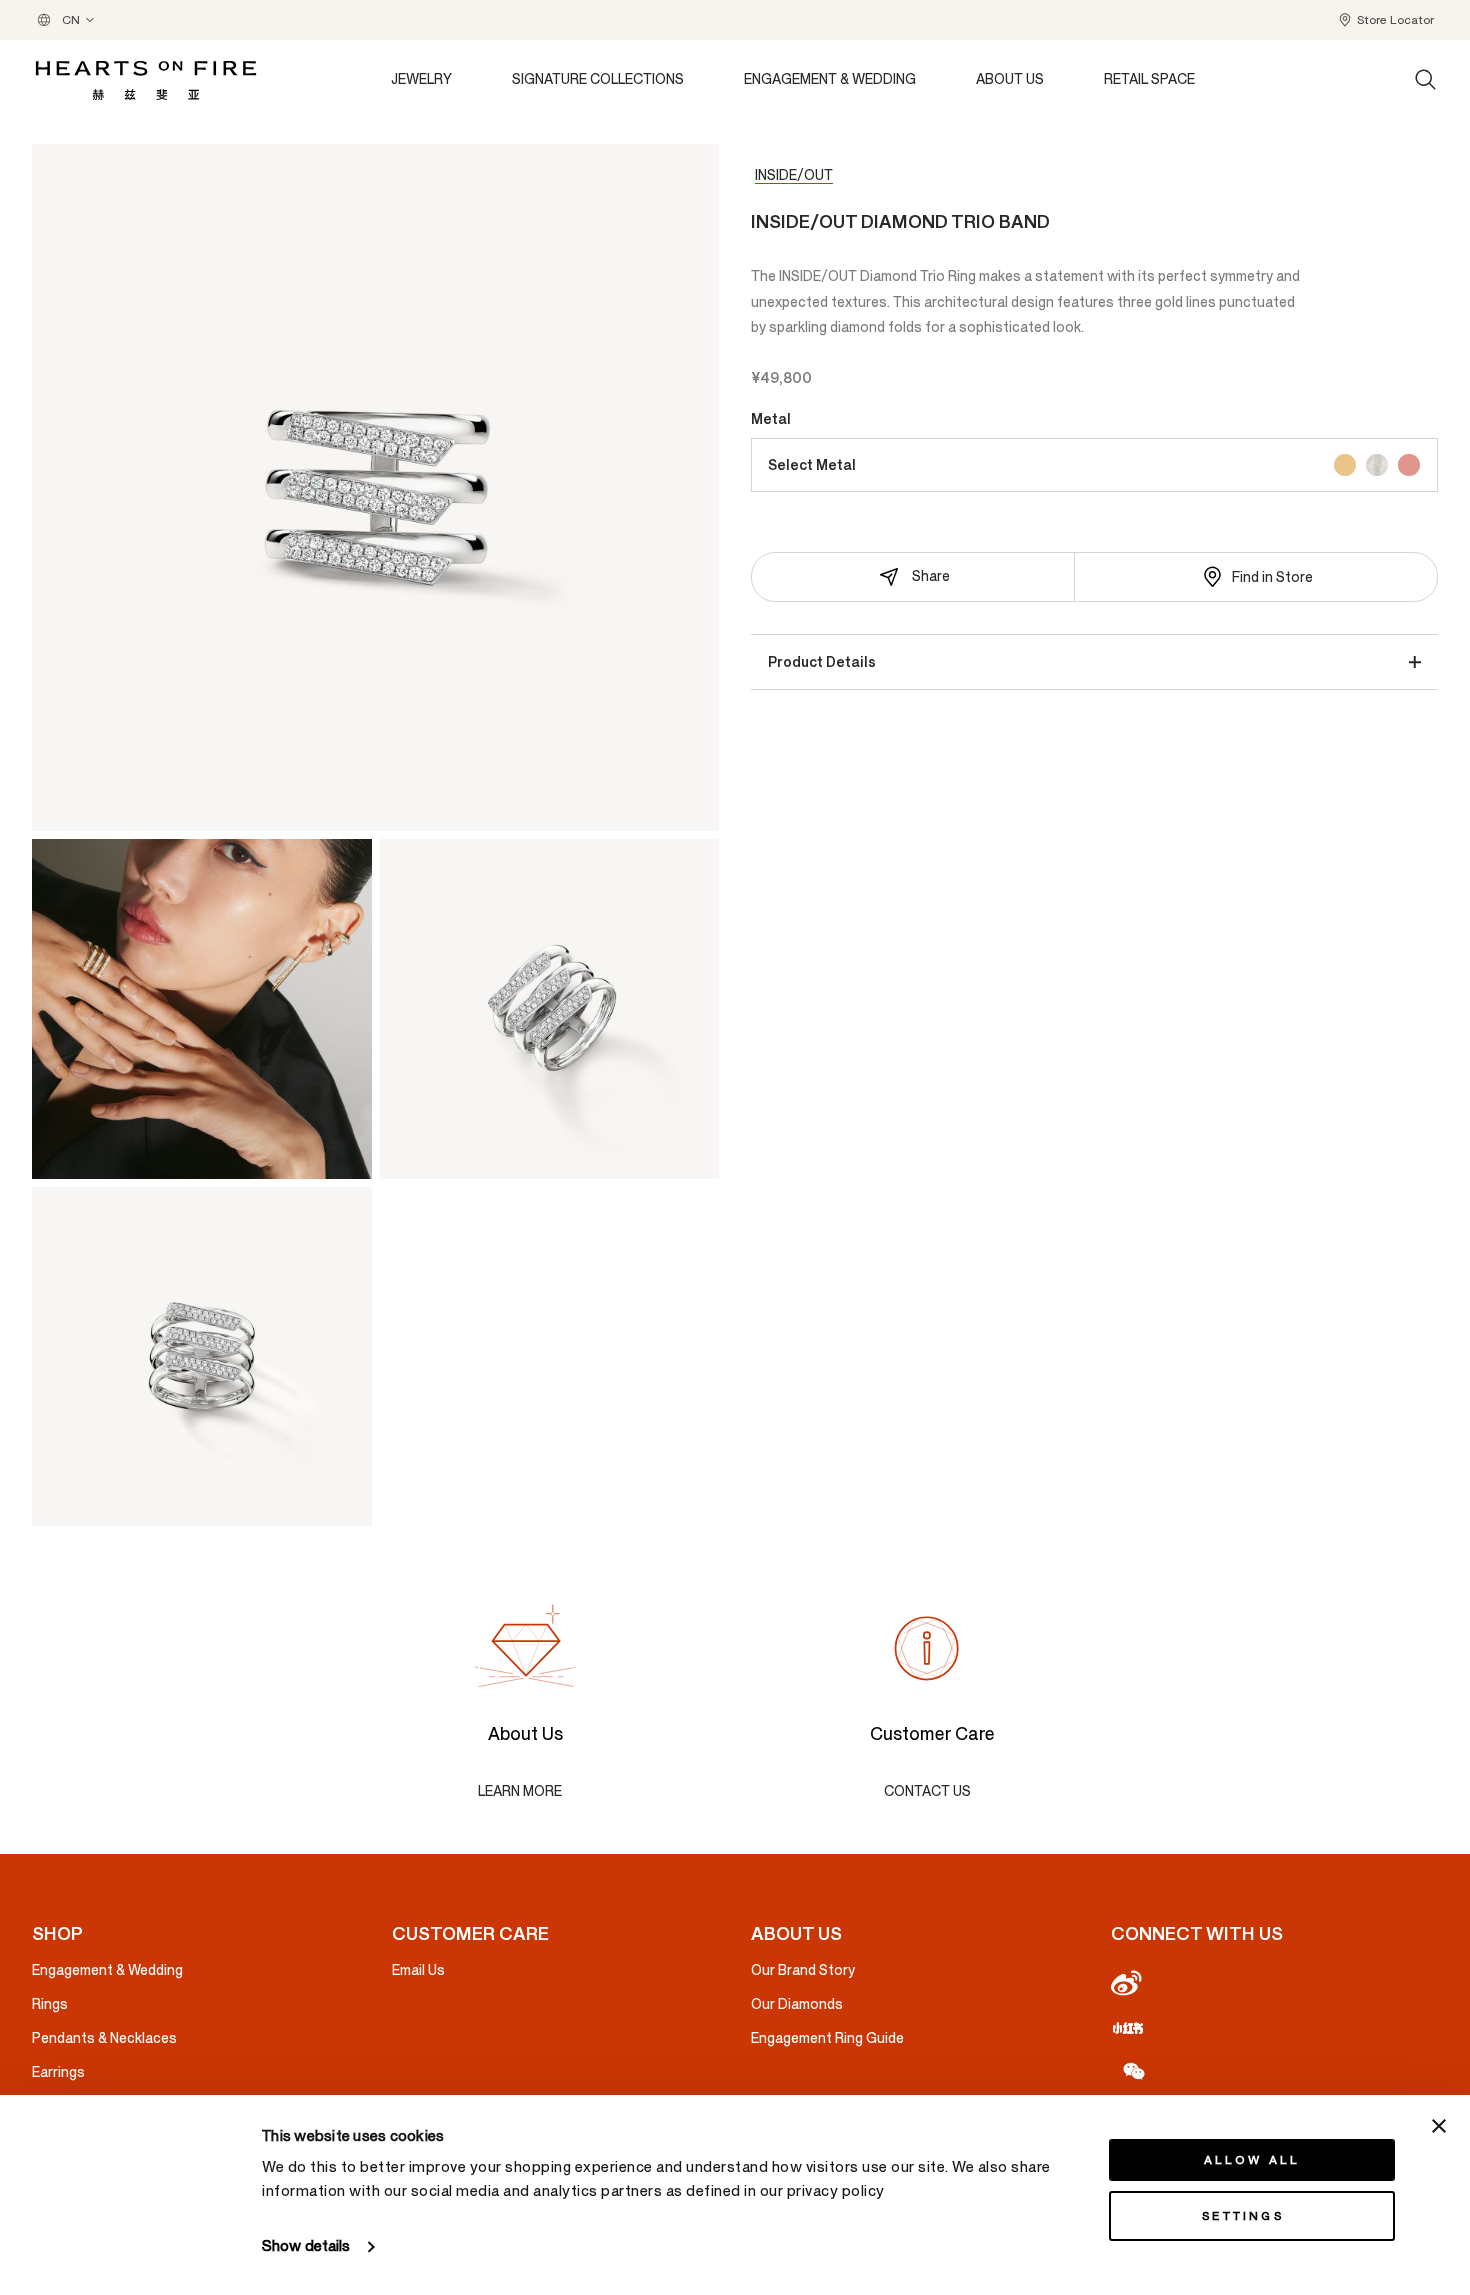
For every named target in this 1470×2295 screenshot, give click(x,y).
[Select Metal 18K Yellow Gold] (1345, 465)
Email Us (418, 1970)
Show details (306, 2246)
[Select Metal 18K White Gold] (1377, 465)
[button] (1385, 20)
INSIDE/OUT (794, 175)
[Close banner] (1439, 2126)
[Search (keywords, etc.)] (1426, 80)
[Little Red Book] (1275, 2027)
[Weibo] (1275, 1984)
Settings (1243, 2216)
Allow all (1252, 2160)
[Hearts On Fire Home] (146, 80)
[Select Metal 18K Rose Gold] (1409, 465)
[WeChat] (1275, 2070)
